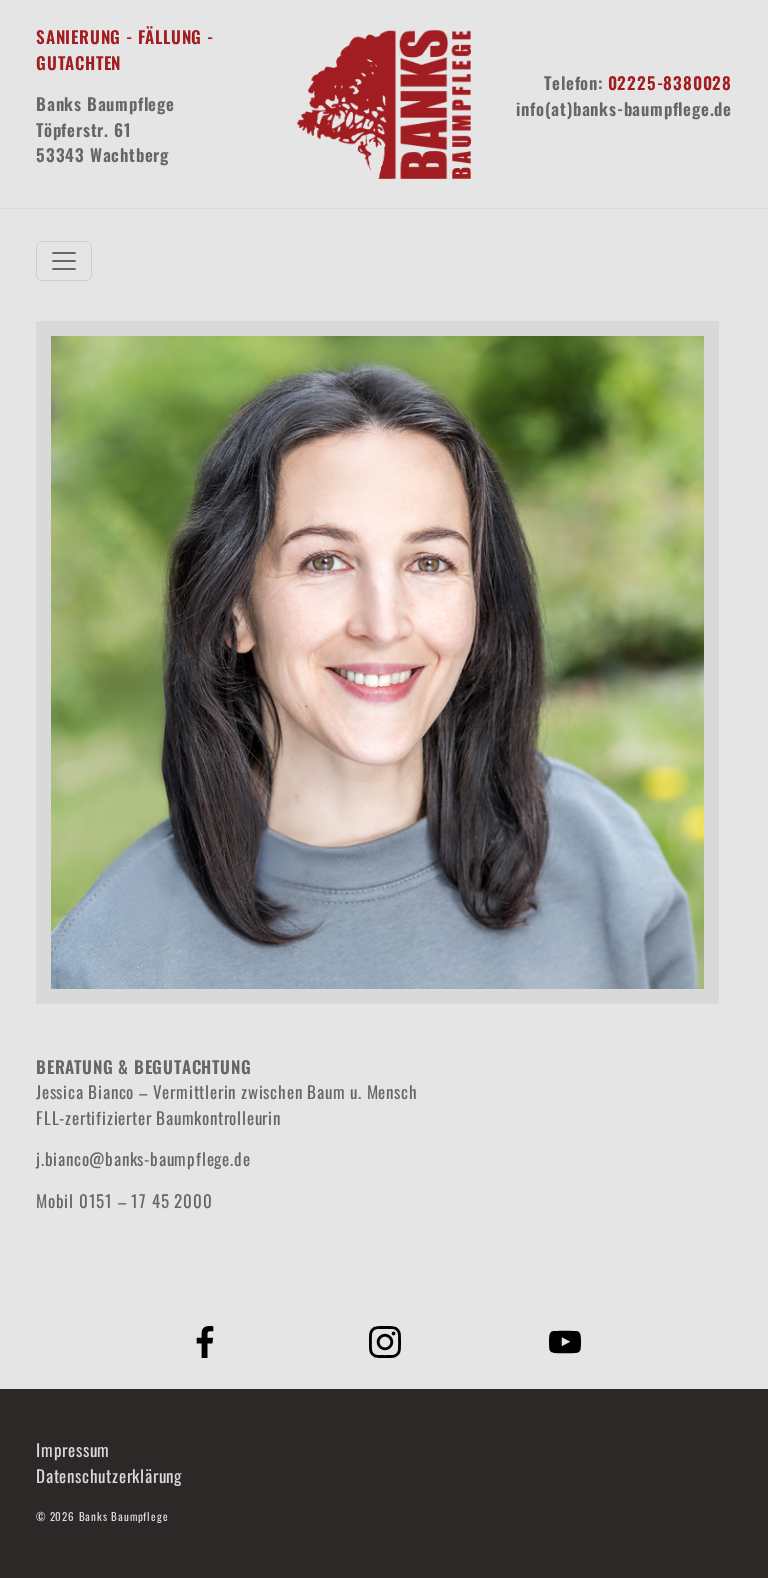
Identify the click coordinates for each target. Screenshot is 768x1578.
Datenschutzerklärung (109, 1475)
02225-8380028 (670, 82)
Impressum (73, 1449)
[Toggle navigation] (64, 261)
